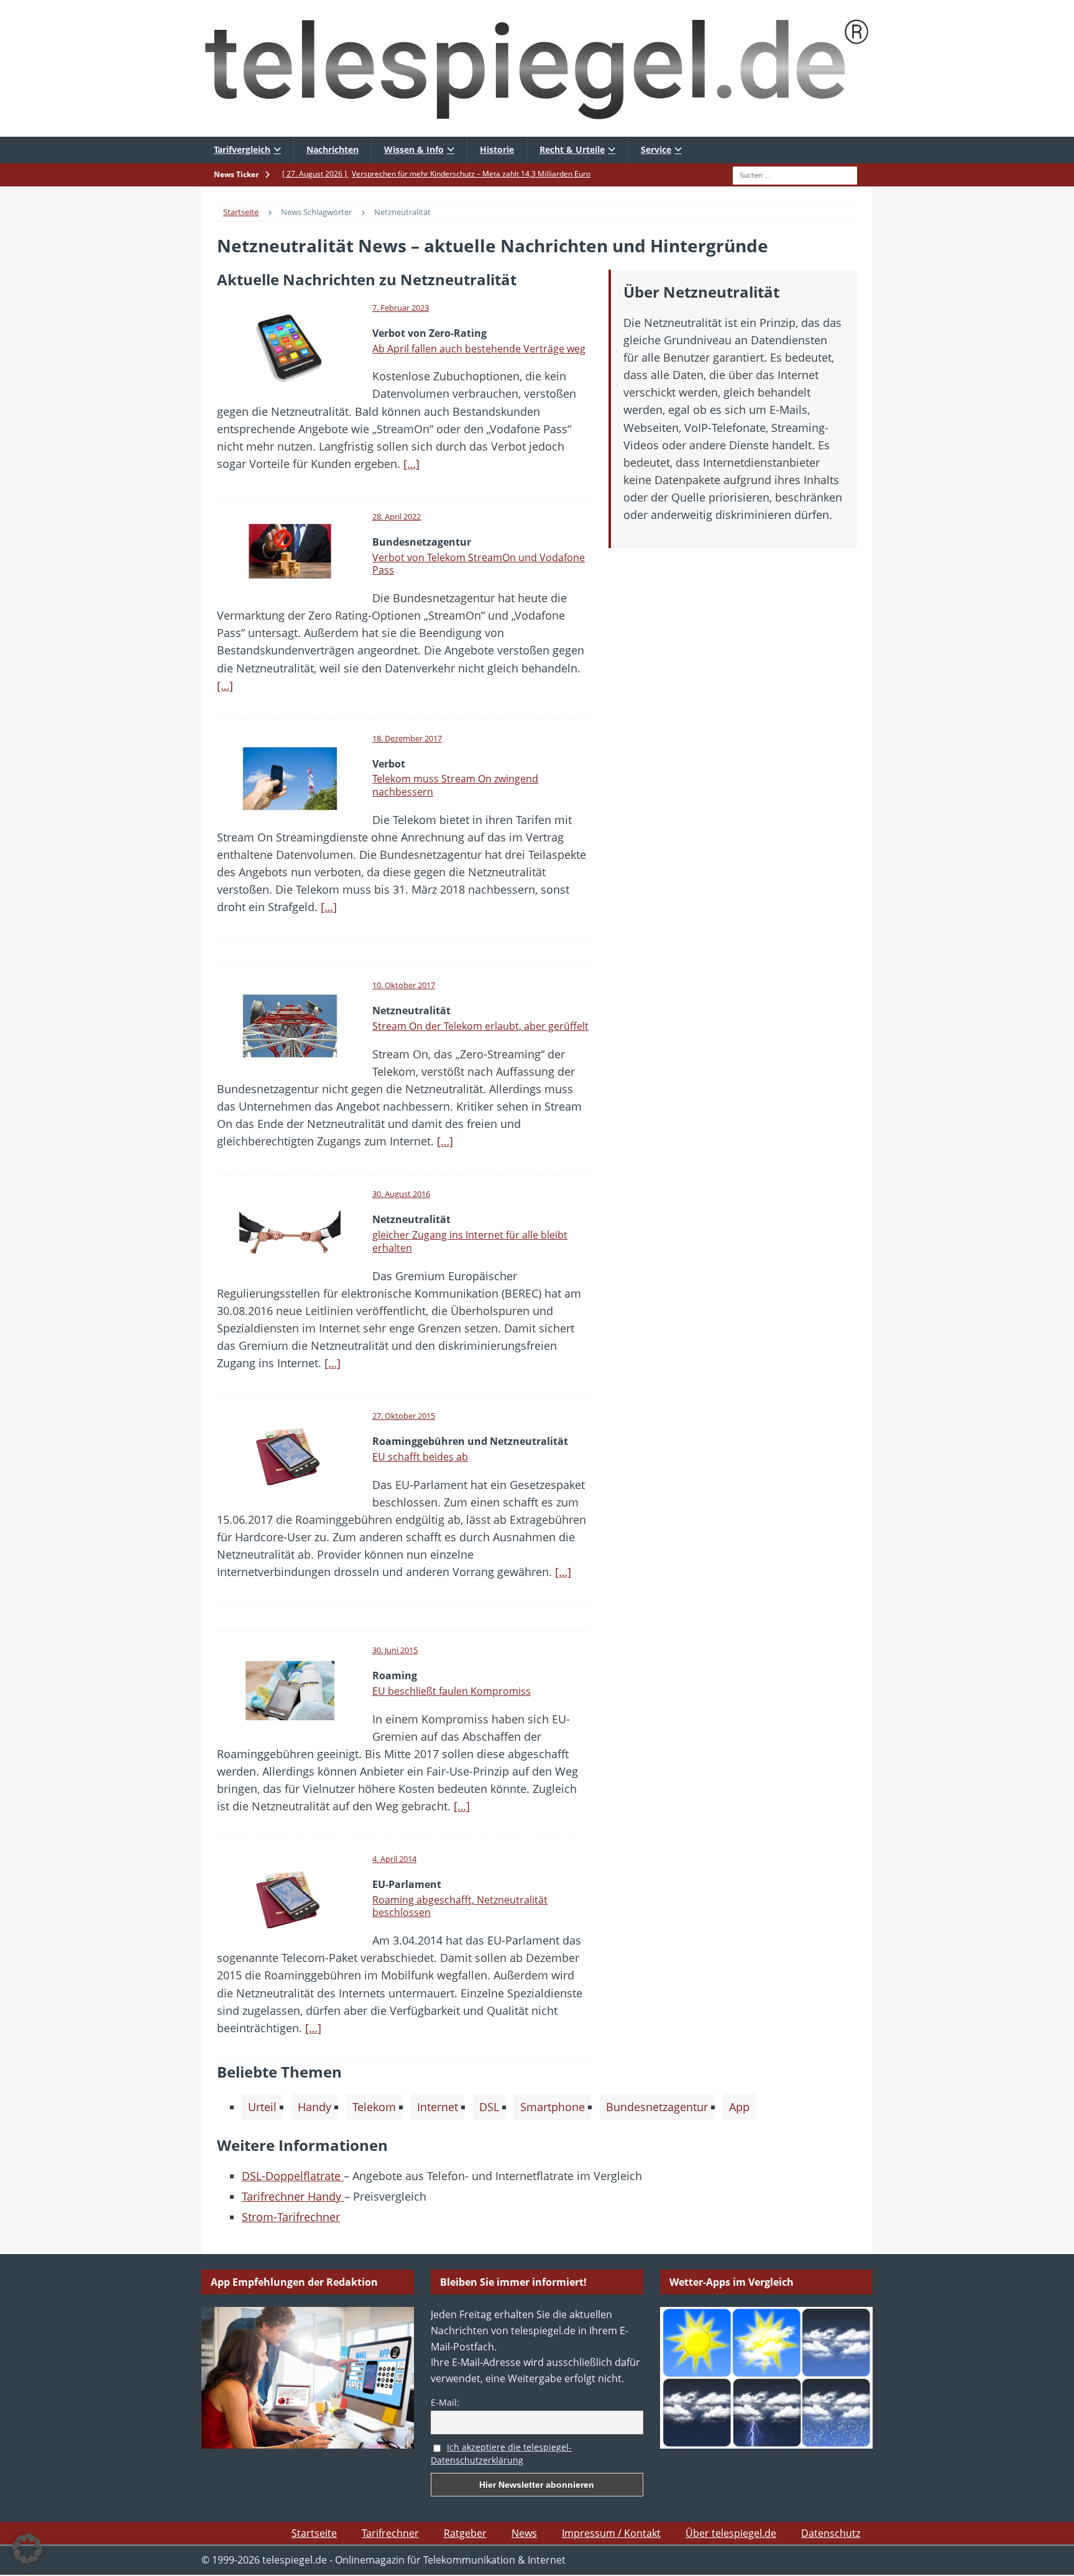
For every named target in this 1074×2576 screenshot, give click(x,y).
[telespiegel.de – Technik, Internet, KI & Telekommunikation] (537, 68)
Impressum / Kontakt (611, 2533)
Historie (497, 149)
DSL (489, 2107)
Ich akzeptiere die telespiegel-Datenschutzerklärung (501, 2454)
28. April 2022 (397, 516)
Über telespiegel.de (731, 2533)
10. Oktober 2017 (404, 985)
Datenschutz (831, 2533)
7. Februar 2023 (401, 308)
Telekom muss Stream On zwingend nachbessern (455, 785)
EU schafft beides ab (420, 1457)
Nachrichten (333, 149)
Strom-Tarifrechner (291, 2217)
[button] (27, 2549)
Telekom (374, 2107)
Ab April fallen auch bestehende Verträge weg (479, 349)
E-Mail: (445, 2402)
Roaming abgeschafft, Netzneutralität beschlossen (460, 1906)
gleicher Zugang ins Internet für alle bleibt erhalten (470, 1241)
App (739, 2107)
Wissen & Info (414, 149)
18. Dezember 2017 (407, 738)
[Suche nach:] (795, 174)
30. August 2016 (401, 1194)
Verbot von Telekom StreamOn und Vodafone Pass (479, 564)
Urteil (262, 2107)
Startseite (314, 2533)
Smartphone (553, 2107)
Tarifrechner (390, 2533)
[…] (411, 464)
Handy (314, 2107)
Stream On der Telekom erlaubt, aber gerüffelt (480, 1026)
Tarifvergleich (242, 149)
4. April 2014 (394, 1859)
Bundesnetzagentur (657, 2107)
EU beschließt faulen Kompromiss (452, 1691)
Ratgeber (465, 2533)
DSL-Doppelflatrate (293, 2176)
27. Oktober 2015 (404, 1416)
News (524, 2533)
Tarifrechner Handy (293, 2196)
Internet (438, 2107)
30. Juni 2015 (395, 1650)
